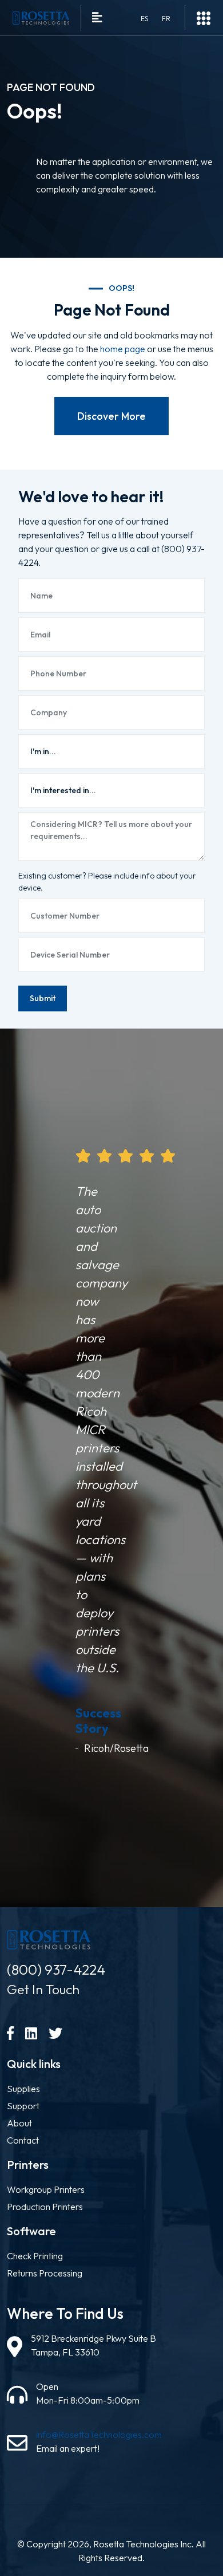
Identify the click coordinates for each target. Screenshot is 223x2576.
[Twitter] (55, 2033)
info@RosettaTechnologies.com (99, 2435)
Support (23, 2106)
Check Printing (35, 2256)
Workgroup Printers (46, 2189)
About (19, 2123)
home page (123, 349)
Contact (23, 2140)
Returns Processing (45, 2273)
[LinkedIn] (31, 2033)
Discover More (111, 416)
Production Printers (45, 2207)
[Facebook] (10, 2033)
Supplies (23, 2089)
